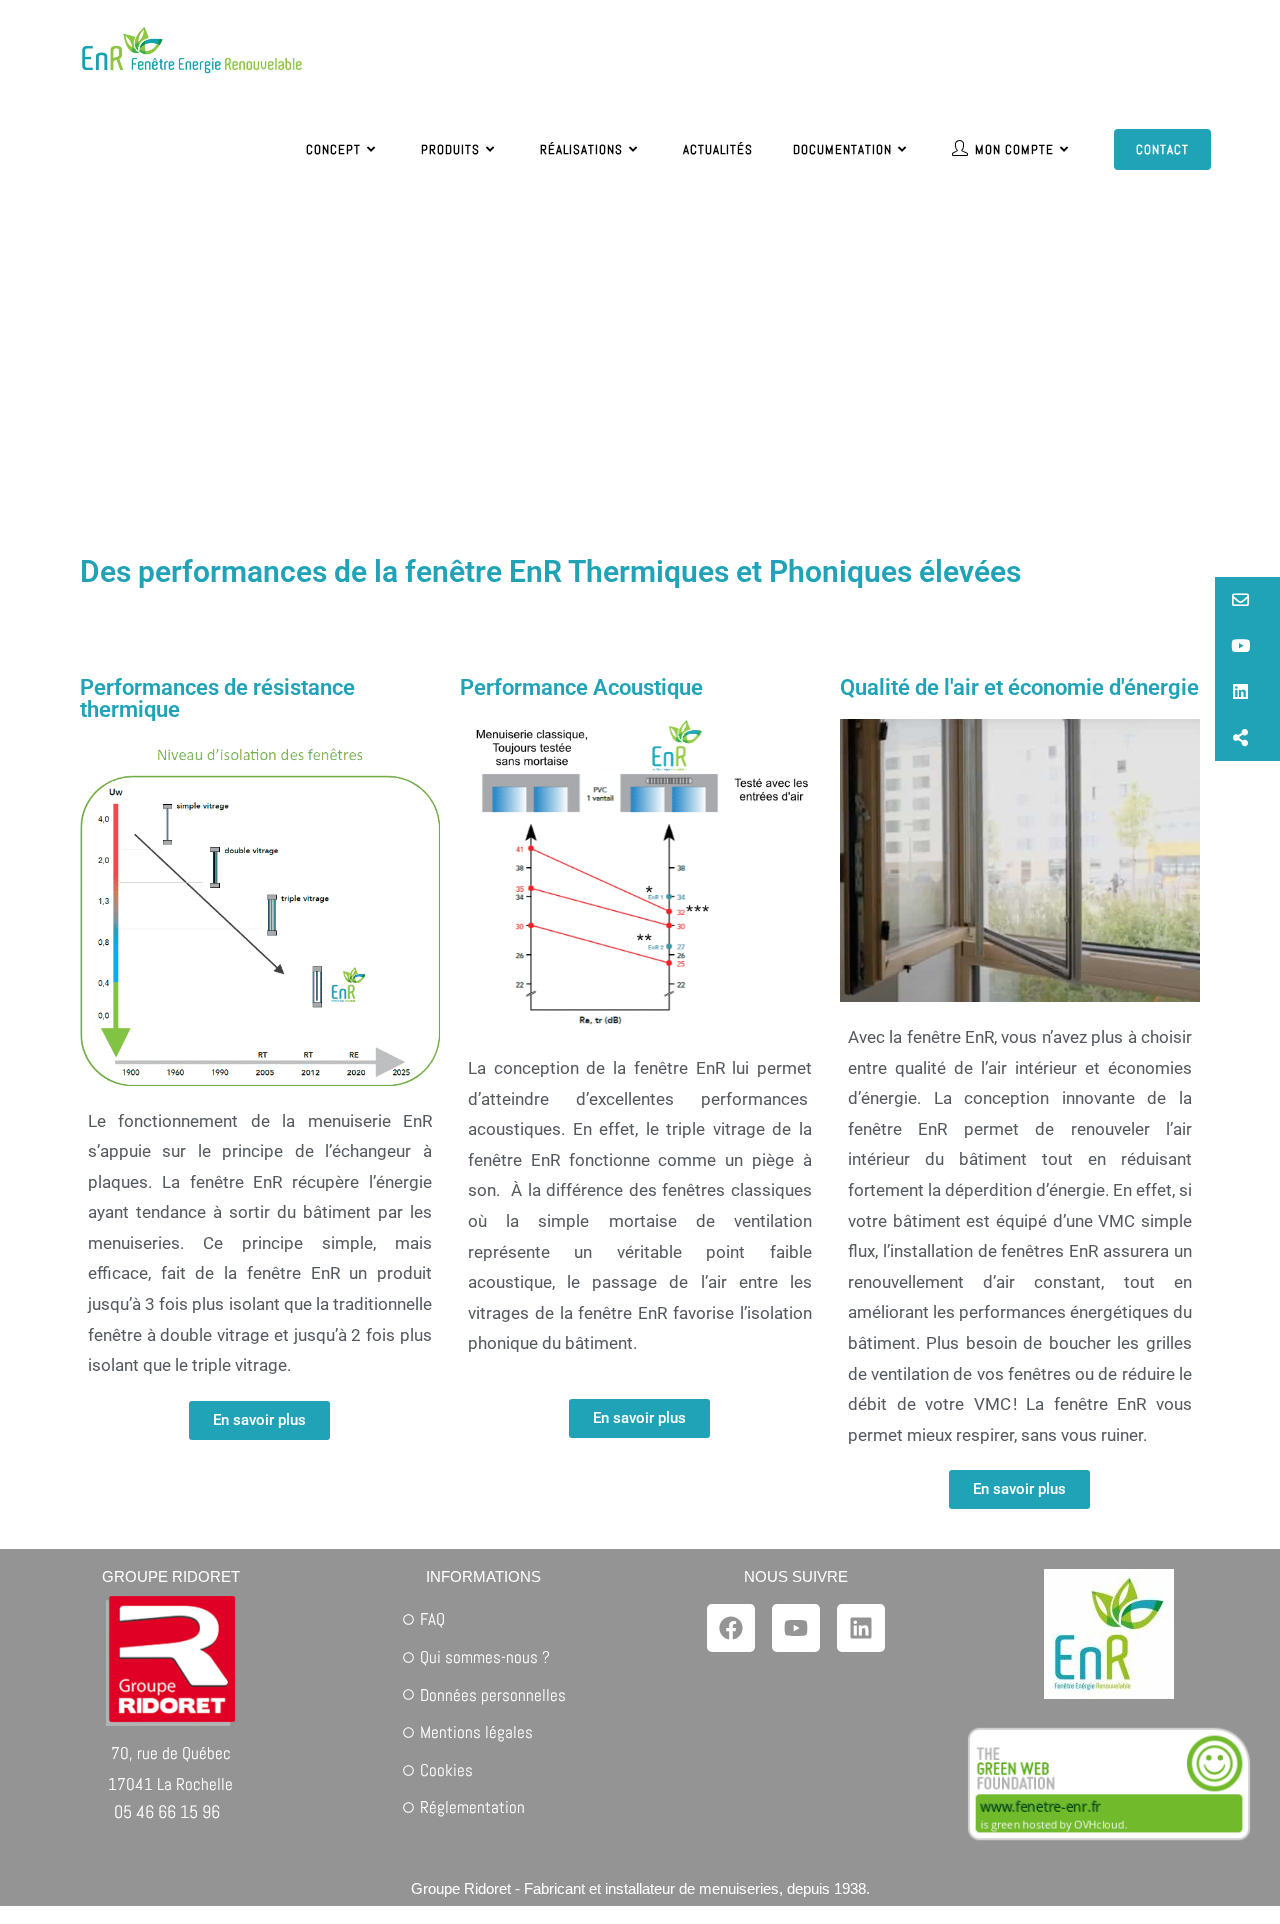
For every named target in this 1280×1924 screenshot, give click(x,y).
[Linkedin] (861, 1628)
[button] (1247, 600)
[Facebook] (731, 1628)
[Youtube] (796, 1628)
